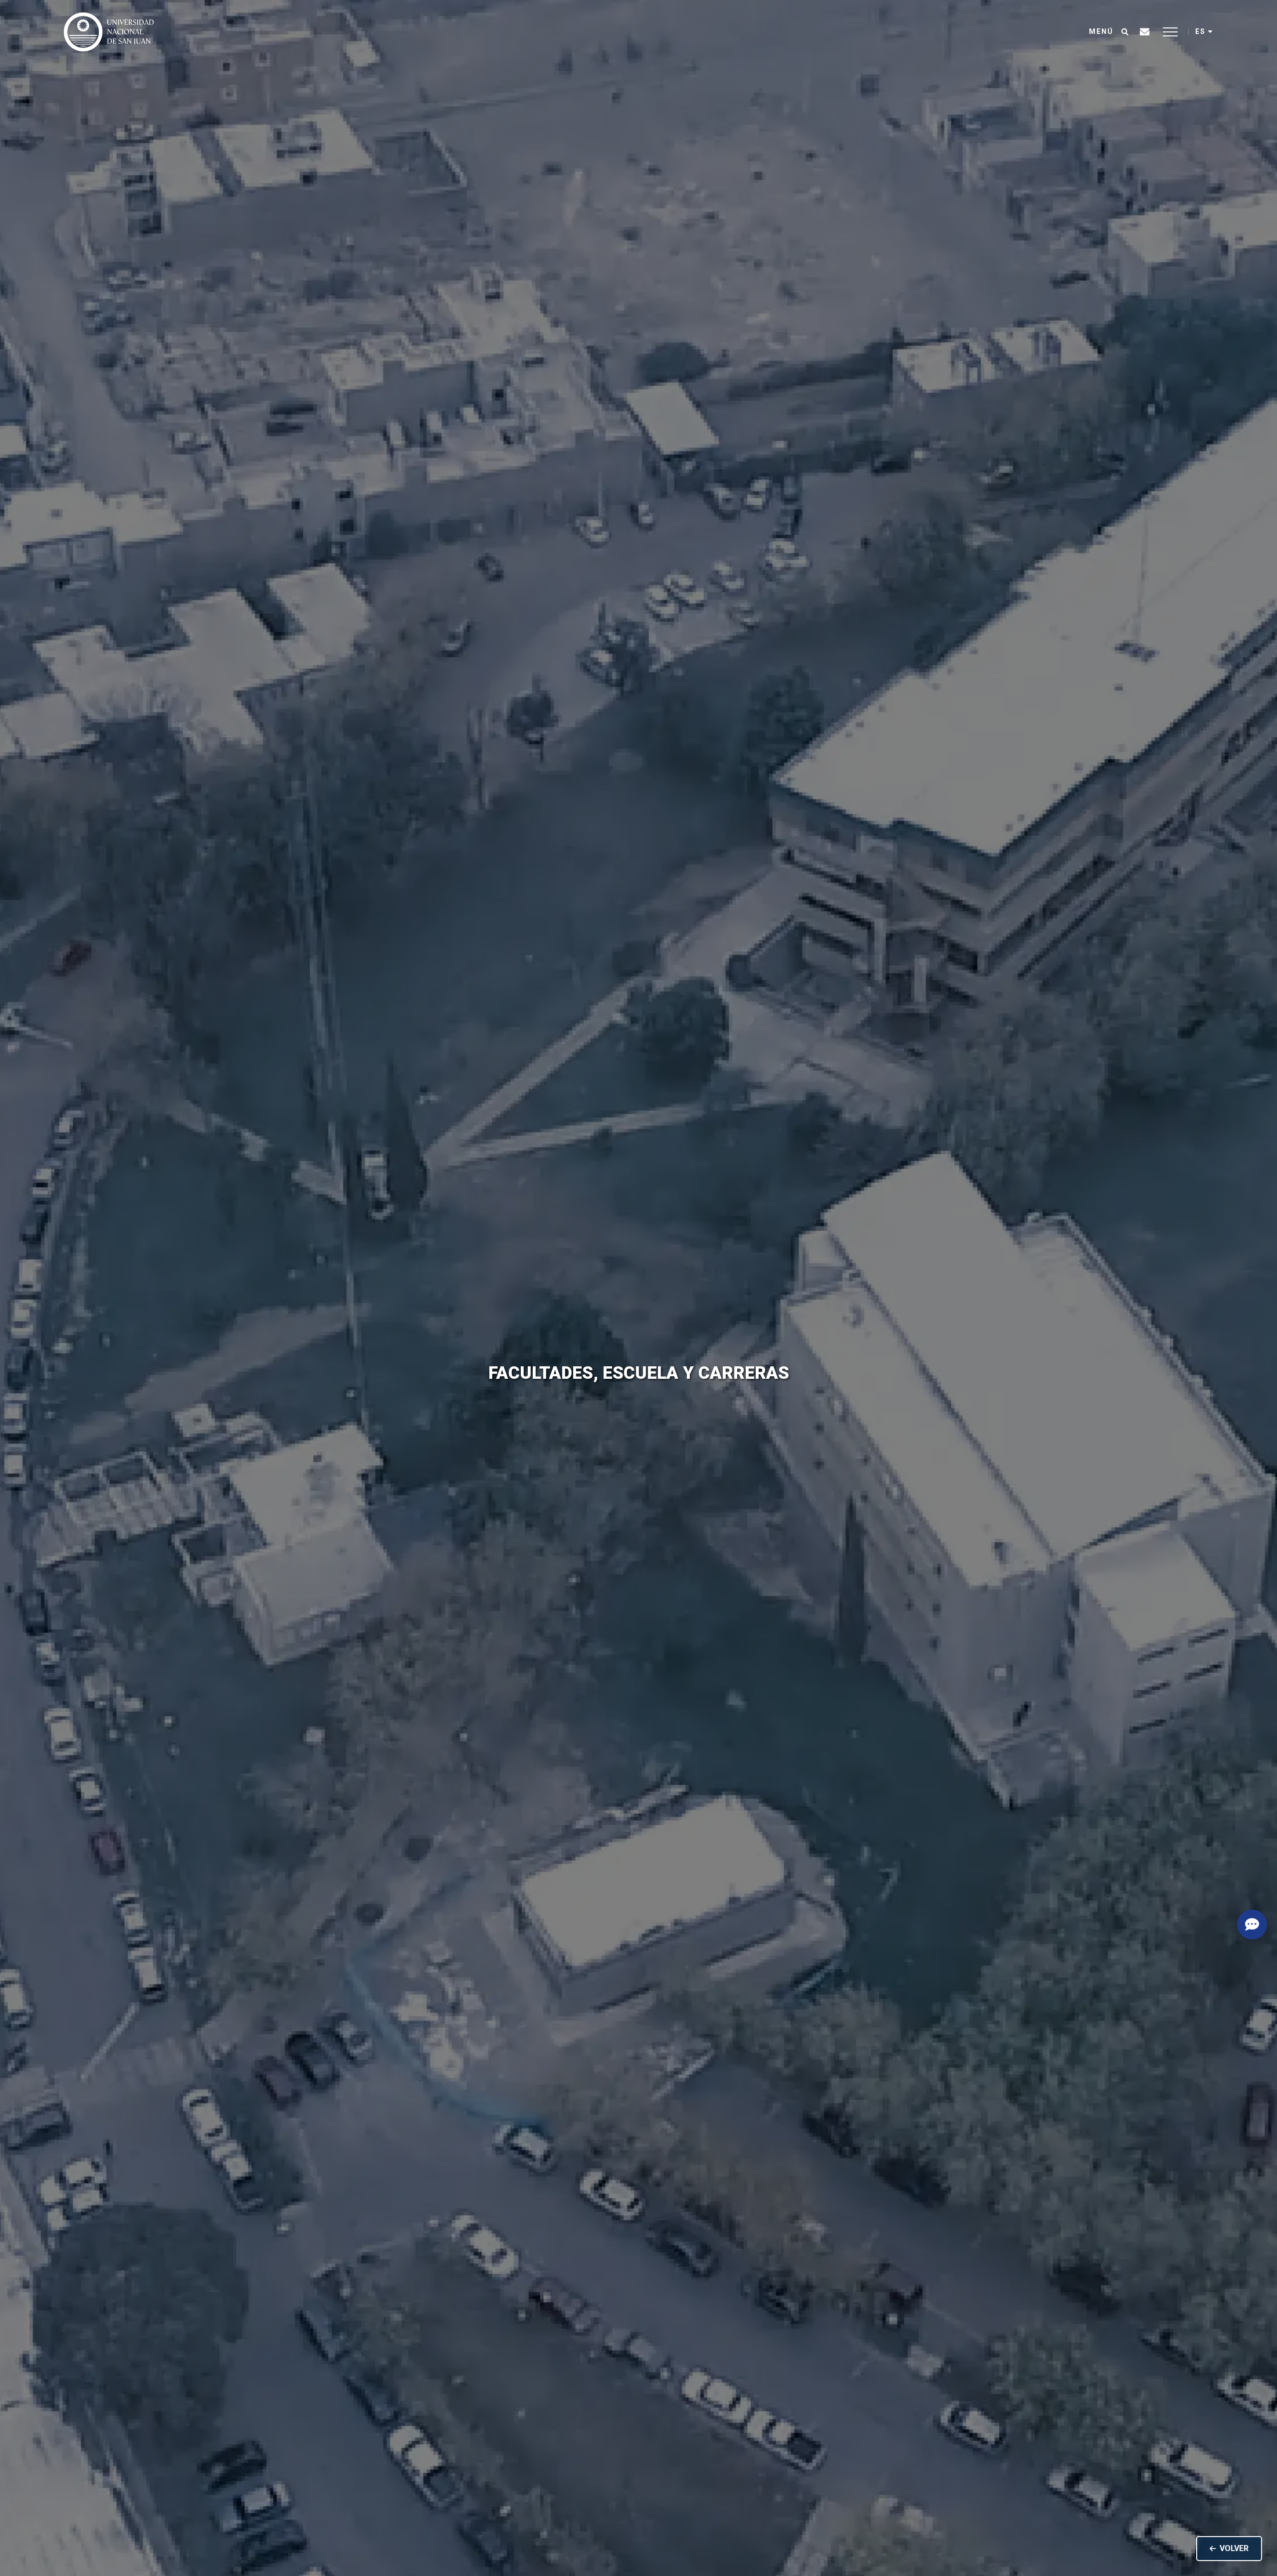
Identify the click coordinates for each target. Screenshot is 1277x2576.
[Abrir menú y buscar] (1125, 32)
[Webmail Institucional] (1145, 32)
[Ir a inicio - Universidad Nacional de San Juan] (109, 32)
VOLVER (1234, 2548)
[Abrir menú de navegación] (1170, 32)
